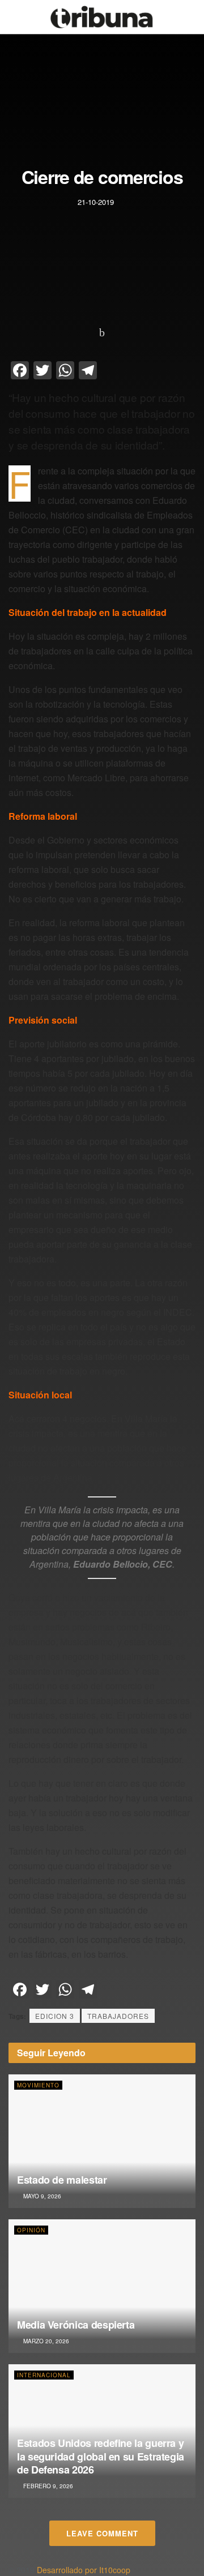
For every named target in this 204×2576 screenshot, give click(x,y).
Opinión (31, 2230)
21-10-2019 (96, 202)
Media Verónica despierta (76, 2325)
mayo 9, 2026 (41, 2196)
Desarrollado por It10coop (84, 2570)
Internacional (44, 2375)
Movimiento (38, 2085)
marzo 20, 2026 (45, 2341)
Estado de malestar (62, 2180)
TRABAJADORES (118, 2016)
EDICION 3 (55, 2016)
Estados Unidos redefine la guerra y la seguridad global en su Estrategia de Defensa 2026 (101, 2456)
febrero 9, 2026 (47, 2486)
